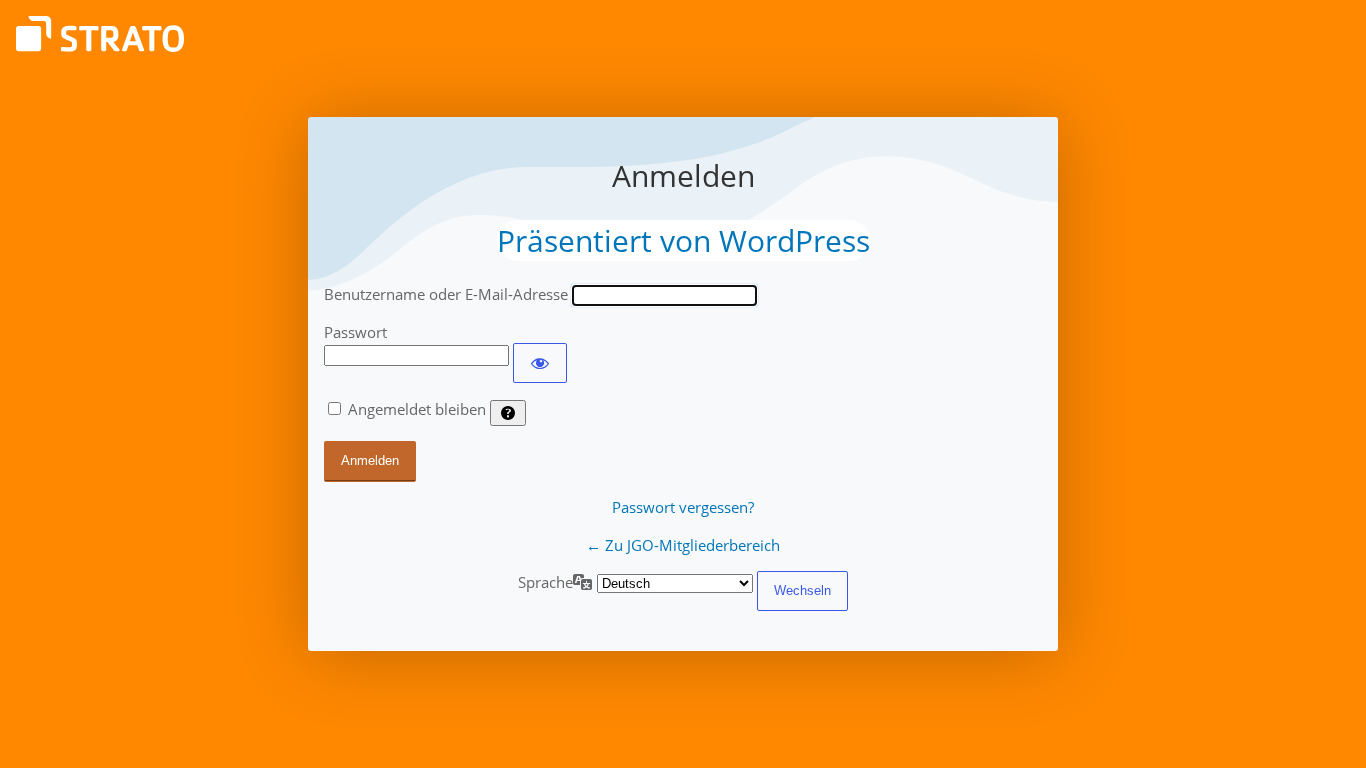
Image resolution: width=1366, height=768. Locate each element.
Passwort (355, 332)
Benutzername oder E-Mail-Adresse (446, 294)
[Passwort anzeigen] (540, 363)
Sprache (545, 582)
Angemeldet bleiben (417, 409)
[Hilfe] (508, 413)
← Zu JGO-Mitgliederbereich (683, 545)
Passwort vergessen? (683, 507)
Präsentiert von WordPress (683, 240)
